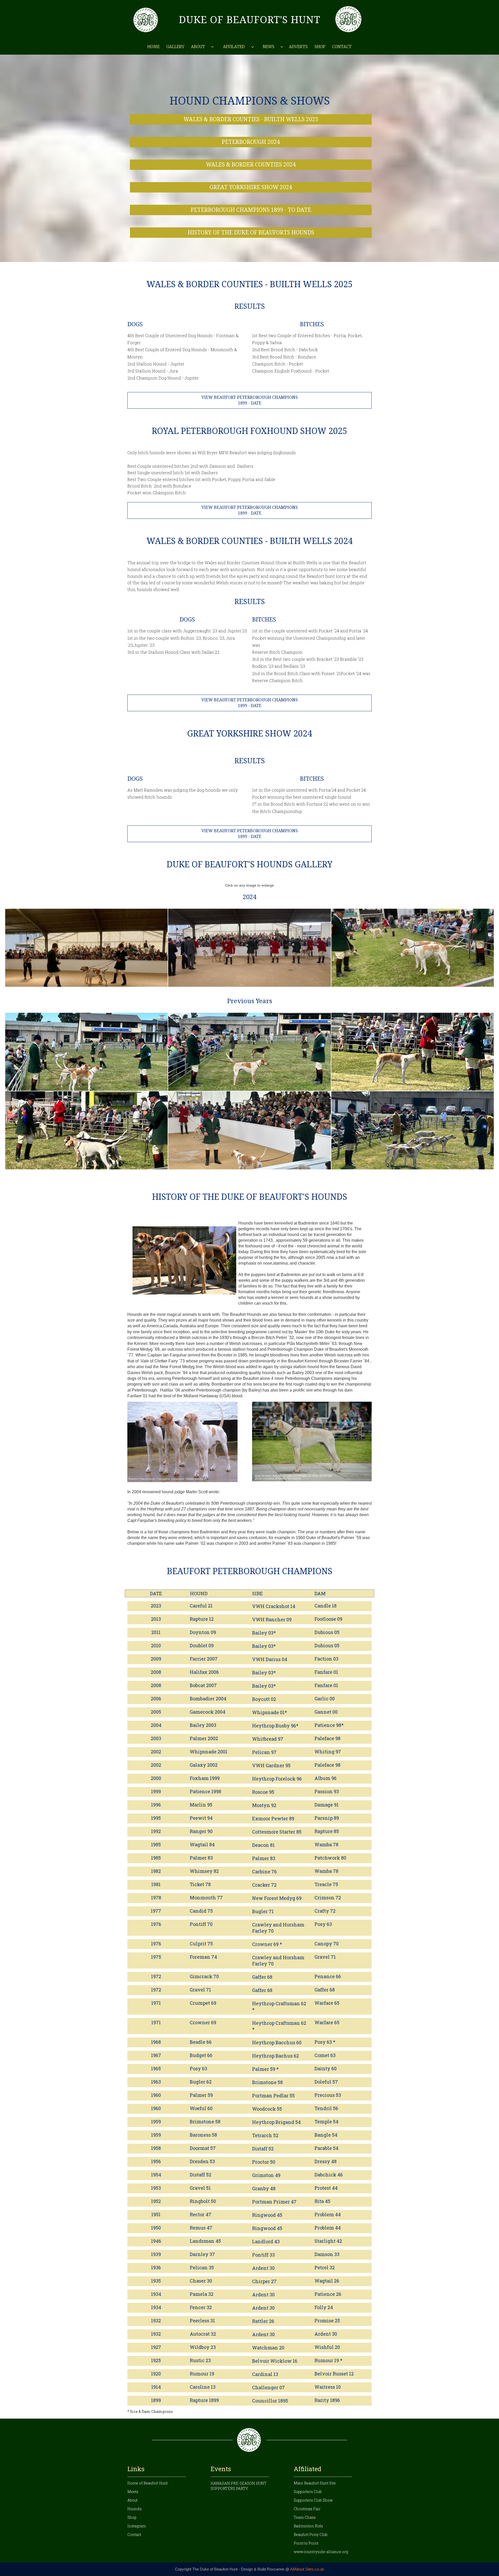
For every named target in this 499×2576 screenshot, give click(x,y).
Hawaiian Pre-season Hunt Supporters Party (239, 2486)
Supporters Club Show (313, 2500)
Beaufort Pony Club (311, 2535)
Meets (133, 2492)
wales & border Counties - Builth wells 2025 (251, 119)
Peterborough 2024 (251, 142)
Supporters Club (308, 2492)
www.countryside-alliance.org (321, 2552)
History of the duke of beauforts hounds (251, 232)
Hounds (134, 2509)
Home (153, 47)
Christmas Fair (307, 2509)
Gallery (175, 47)
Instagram (137, 2526)
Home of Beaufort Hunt (147, 2483)
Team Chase (305, 2517)
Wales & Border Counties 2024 (251, 165)
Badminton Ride (308, 2526)
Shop (320, 47)
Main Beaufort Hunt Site (315, 2483)
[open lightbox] (86, 948)
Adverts (298, 47)
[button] (202, 47)
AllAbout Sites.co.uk (307, 2569)
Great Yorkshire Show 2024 (251, 187)
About (132, 2500)
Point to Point (306, 2543)
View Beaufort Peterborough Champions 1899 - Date (250, 400)
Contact (342, 47)
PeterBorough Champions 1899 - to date (251, 210)
